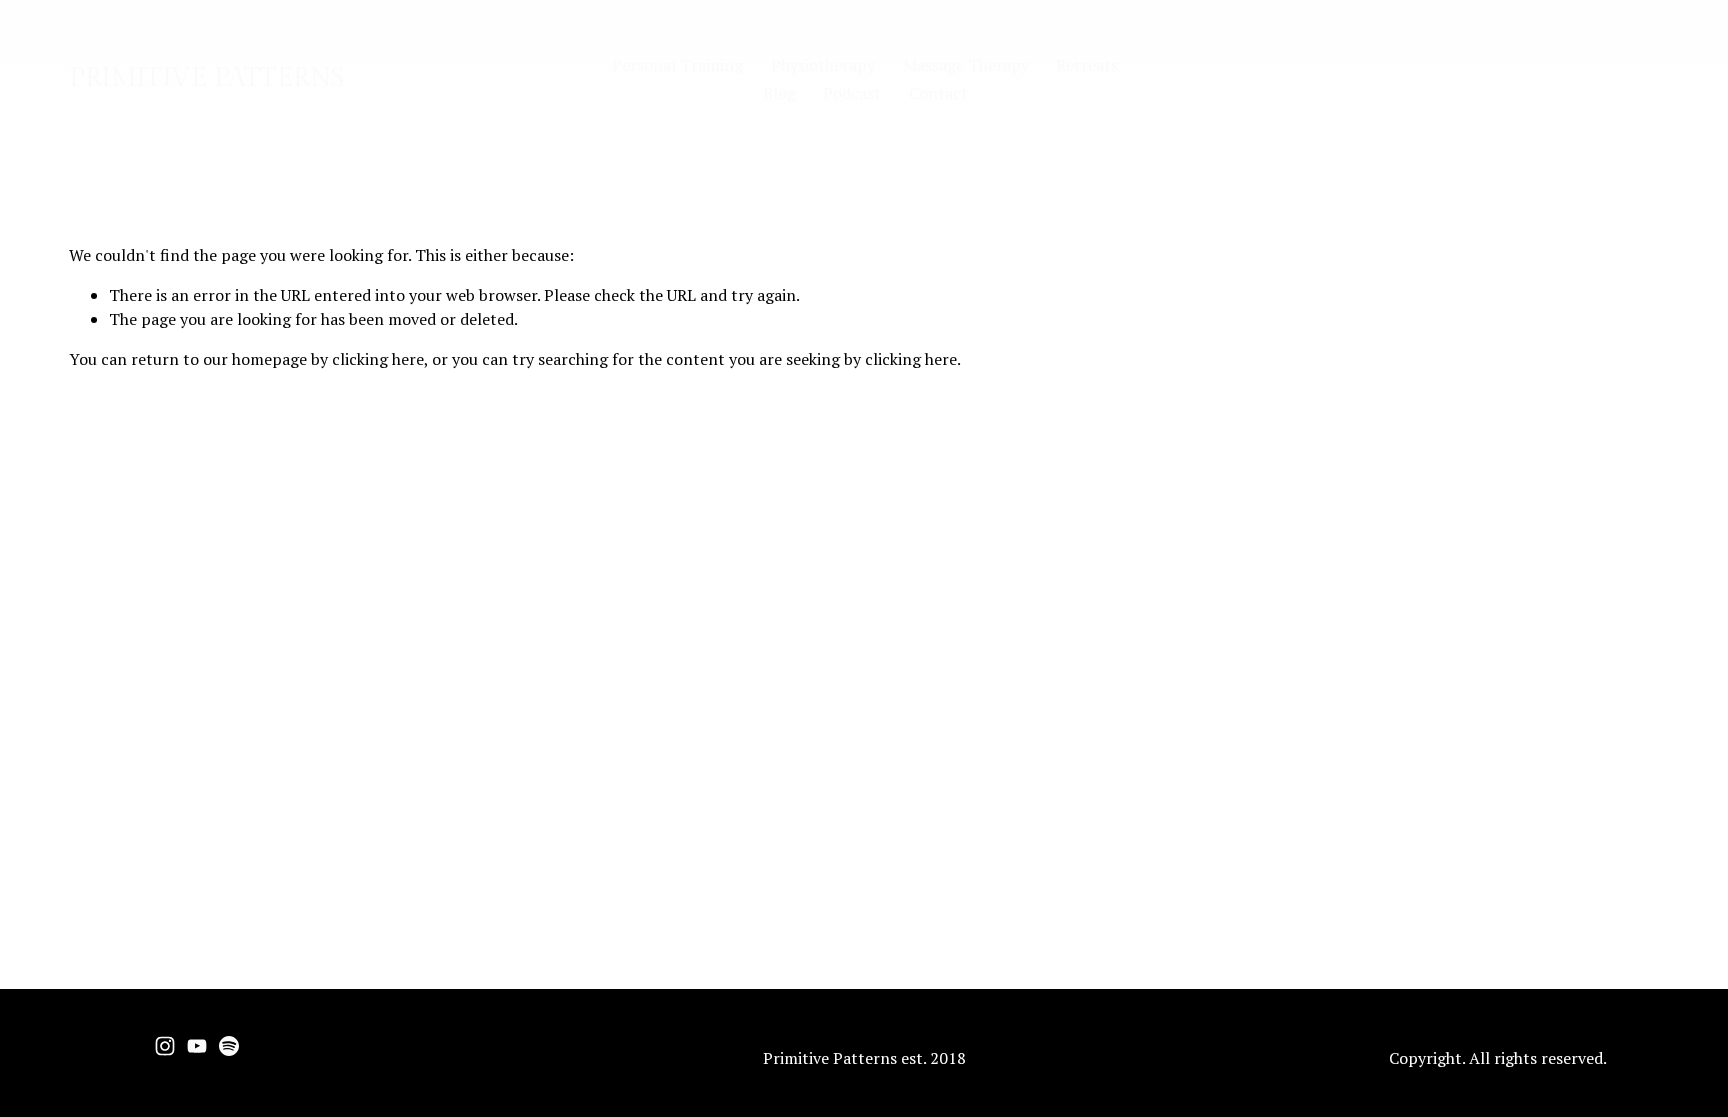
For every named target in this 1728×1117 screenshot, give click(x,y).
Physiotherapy (823, 65)
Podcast (852, 93)
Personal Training (677, 65)
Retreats (1087, 65)
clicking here (378, 359)
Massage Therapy (966, 65)
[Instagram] (165, 1046)
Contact (938, 93)
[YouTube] (197, 1046)
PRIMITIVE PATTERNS (206, 78)
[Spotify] (229, 1046)
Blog (779, 93)
